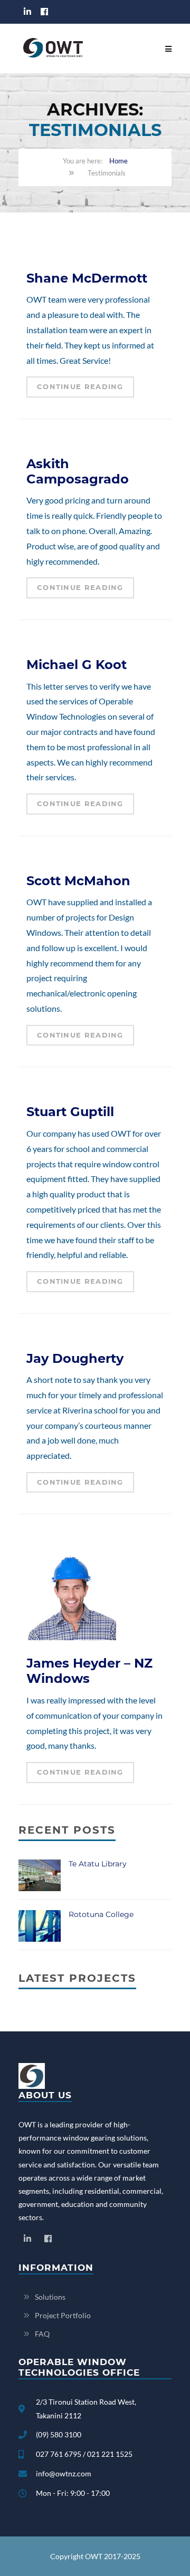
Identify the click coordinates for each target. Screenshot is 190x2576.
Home (118, 161)
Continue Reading (80, 386)
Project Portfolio (63, 2315)
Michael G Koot (77, 665)
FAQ (42, 2334)
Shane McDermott (87, 278)
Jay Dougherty (75, 1358)
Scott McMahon (78, 881)
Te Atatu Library (98, 1864)
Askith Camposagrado (78, 471)
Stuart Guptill (70, 1112)
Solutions (50, 2297)
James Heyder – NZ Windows (89, 1671)
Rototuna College (101, 1914)
